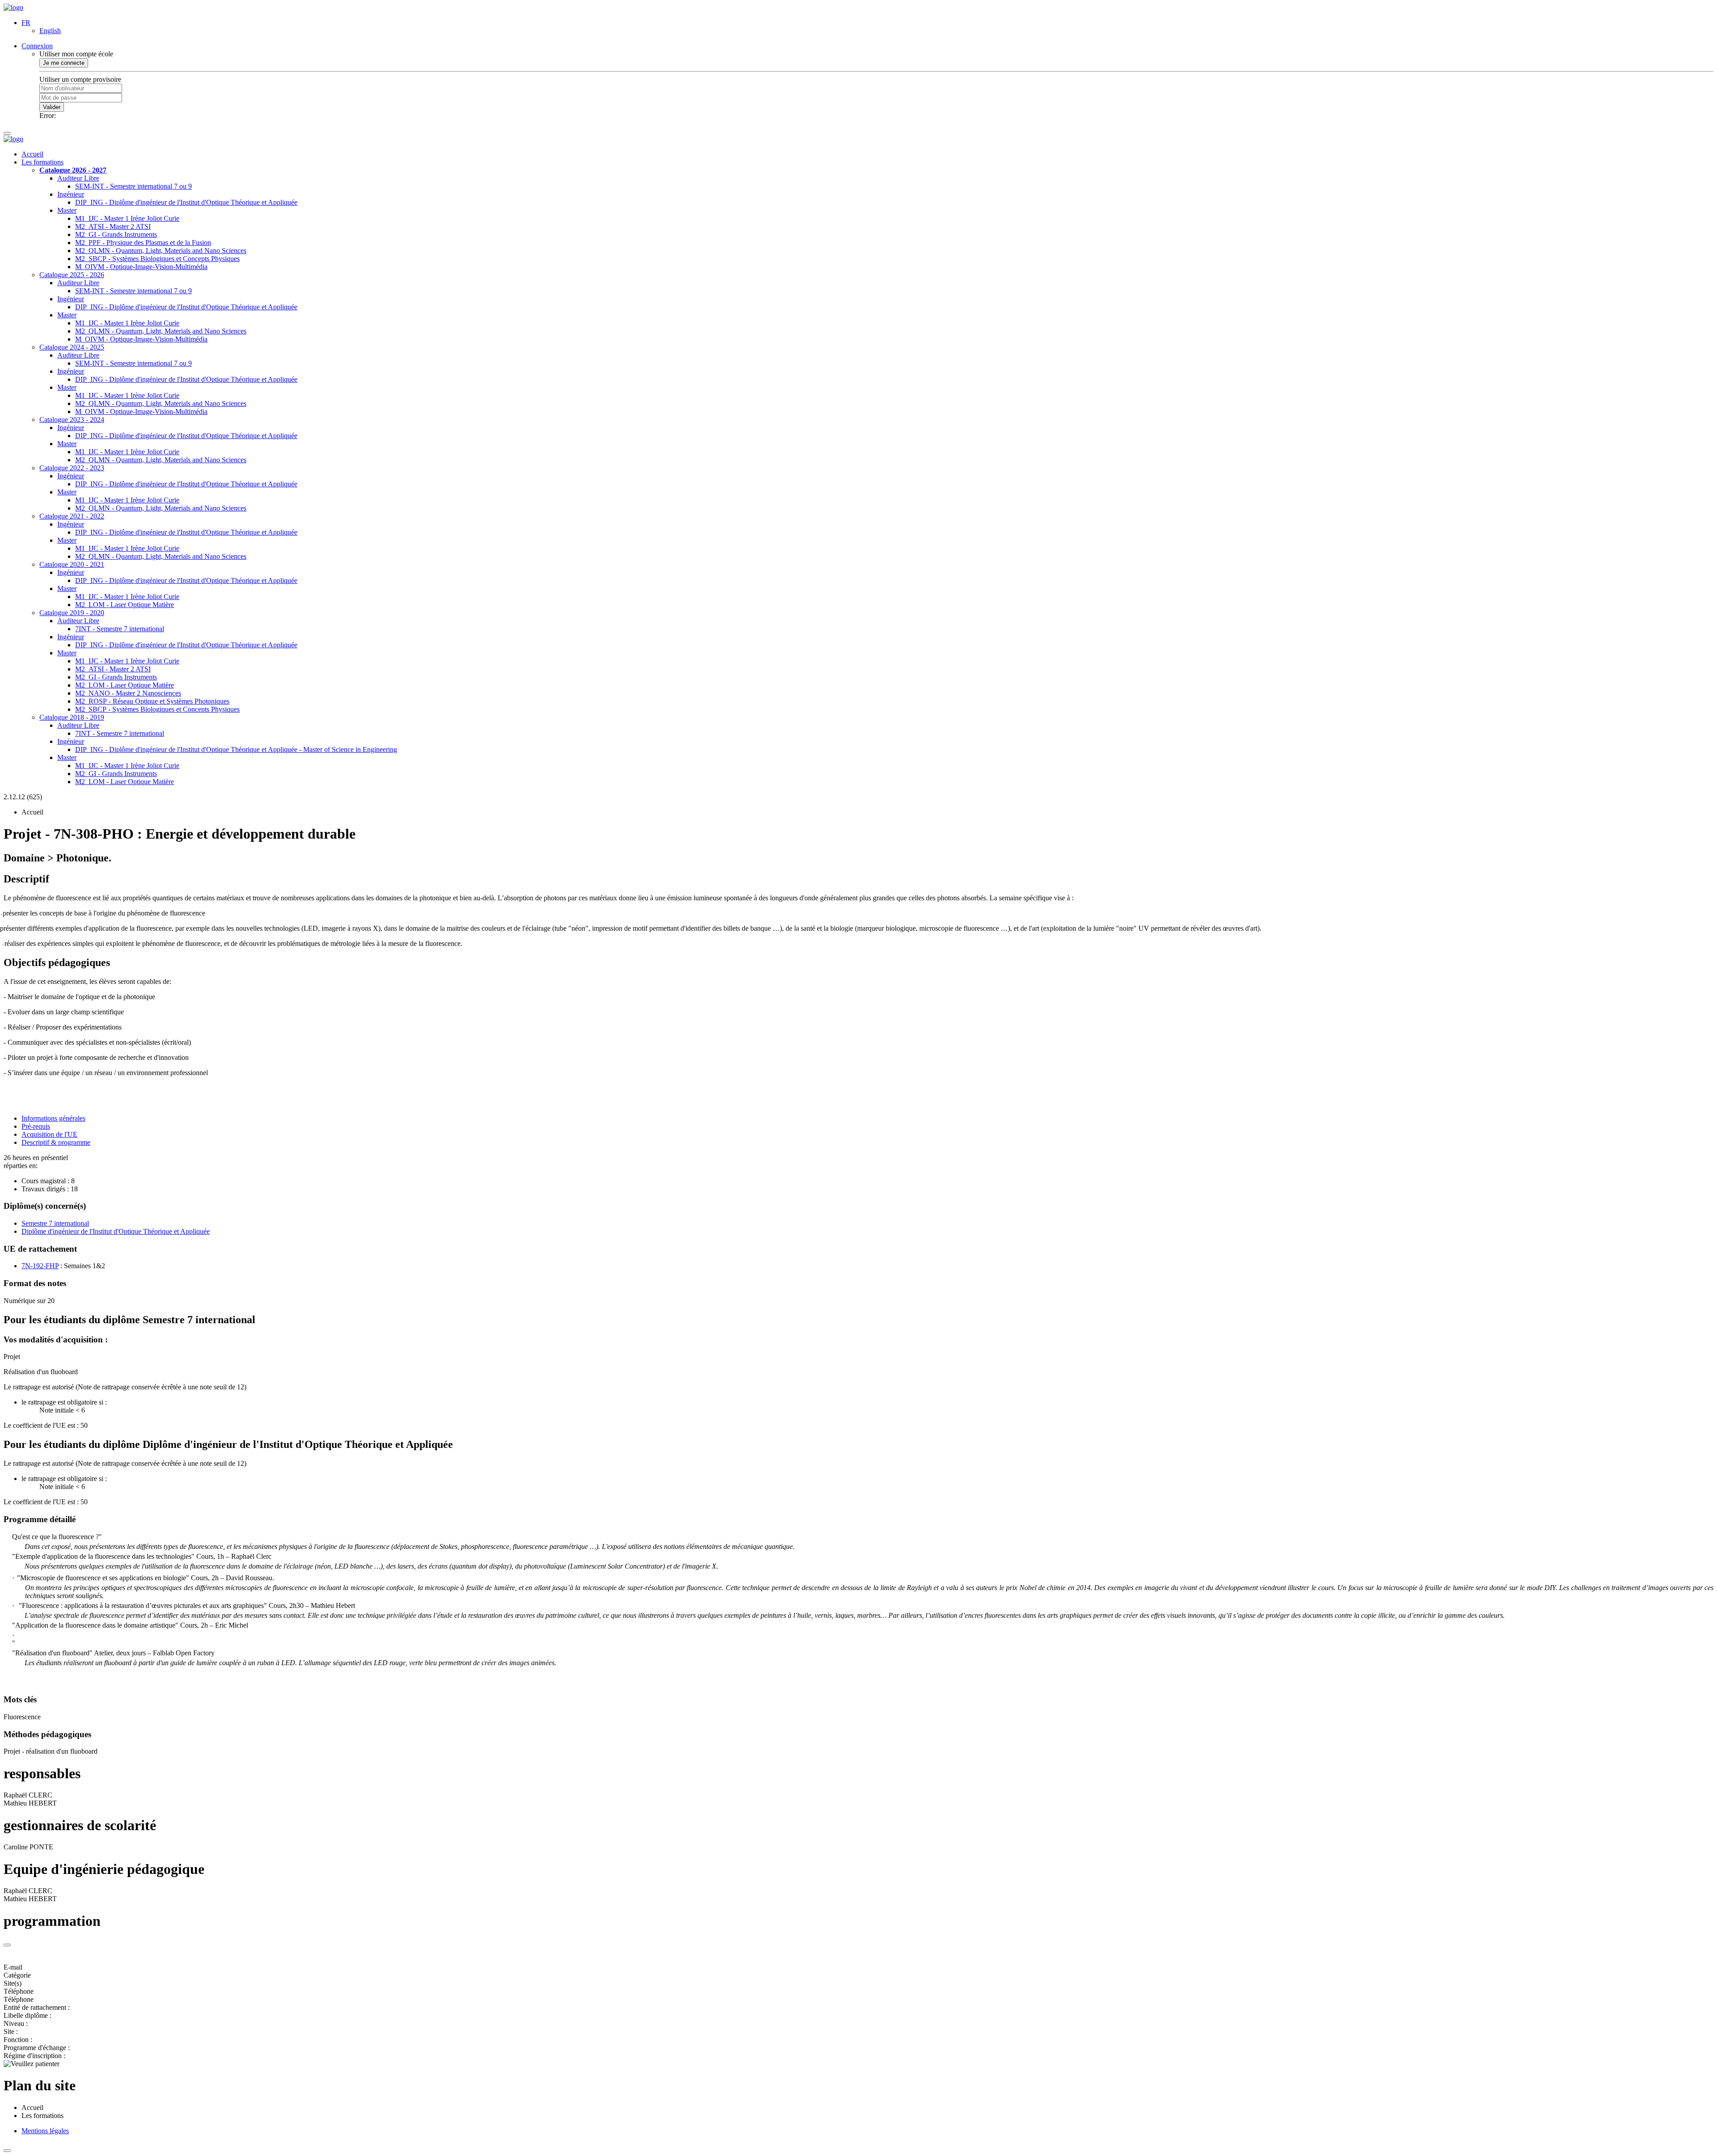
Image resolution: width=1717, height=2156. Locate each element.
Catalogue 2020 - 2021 (72, 564)
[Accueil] (13, 7)
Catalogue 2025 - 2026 (72, 275)
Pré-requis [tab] (36, 1126)
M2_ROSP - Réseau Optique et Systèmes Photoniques (152, 701)
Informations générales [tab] (53, 1118)
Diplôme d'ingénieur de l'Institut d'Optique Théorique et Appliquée (116, 1231)
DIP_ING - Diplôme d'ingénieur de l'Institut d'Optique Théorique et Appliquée (186, 202)
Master (67, 210)
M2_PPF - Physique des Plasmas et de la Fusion (143, 243)
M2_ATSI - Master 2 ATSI (113, 226)
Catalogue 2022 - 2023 (72, 468)
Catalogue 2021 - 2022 (72, 516)
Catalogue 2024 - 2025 (72, 347)
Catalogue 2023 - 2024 (72, 420)
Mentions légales (45, 2131)
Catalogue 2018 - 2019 (72, 717)
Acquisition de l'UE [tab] (49, 1134)
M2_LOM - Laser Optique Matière (125, 605)
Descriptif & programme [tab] (56, 1142)
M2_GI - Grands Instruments (116, 234)
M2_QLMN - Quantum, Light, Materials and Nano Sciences (161, 251)
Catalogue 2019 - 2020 (72, 613)
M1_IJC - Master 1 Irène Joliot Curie (127, 218)
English (50, 31)
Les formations (42, 162)
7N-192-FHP (40, 1266)
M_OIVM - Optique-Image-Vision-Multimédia (141, 267)
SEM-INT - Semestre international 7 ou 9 (133, 186)
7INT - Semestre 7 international (120, 629)
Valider (52, 107)
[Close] (7, 1945)
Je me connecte (64, 63)
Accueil (32, 154)
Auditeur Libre (78, 178)
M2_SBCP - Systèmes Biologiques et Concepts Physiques (157, 259)
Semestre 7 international (55, 1223)
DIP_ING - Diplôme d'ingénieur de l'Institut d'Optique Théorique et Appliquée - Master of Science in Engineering (236, 749)
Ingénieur (71, 194)
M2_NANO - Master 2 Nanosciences (128, 693)
